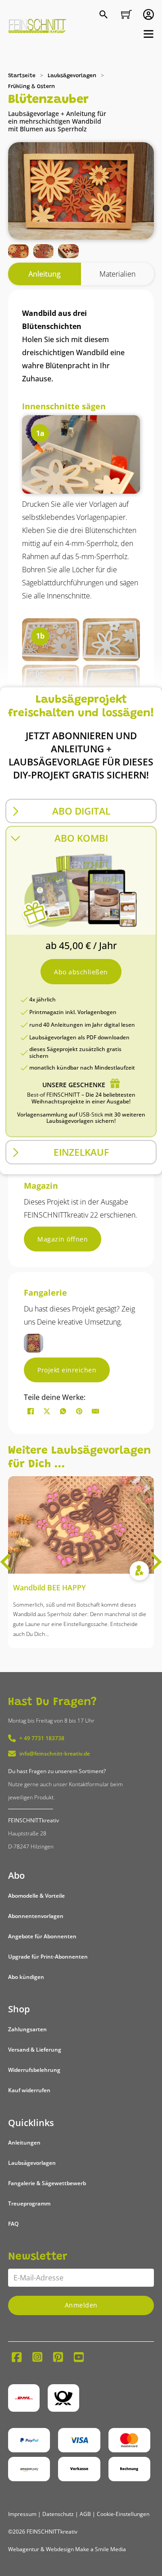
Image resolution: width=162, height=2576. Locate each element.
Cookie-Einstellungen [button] (123, 2514)
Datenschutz (58, 2514)
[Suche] (105, 15)
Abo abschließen (81, 972)
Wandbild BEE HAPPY (49, 1588)
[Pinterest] (79, 1411)
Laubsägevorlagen (72, 76)
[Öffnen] (148, 34)
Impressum (22, 2514)
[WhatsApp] (63, 1411)
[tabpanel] (81, 724)
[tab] (45, 274)
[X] (47, 1411)
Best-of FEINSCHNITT (54, 1095)
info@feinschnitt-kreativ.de (55, 1754)
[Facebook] (31, 1411)
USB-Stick (91, 1114)
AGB (85, 2514)
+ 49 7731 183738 (42, 1738)
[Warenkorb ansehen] (126, 14)
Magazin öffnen (63, 1239)
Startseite (22, 76)
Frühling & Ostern (31, 87)
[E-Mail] (95, 1411)
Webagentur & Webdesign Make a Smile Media (67, 2549)
